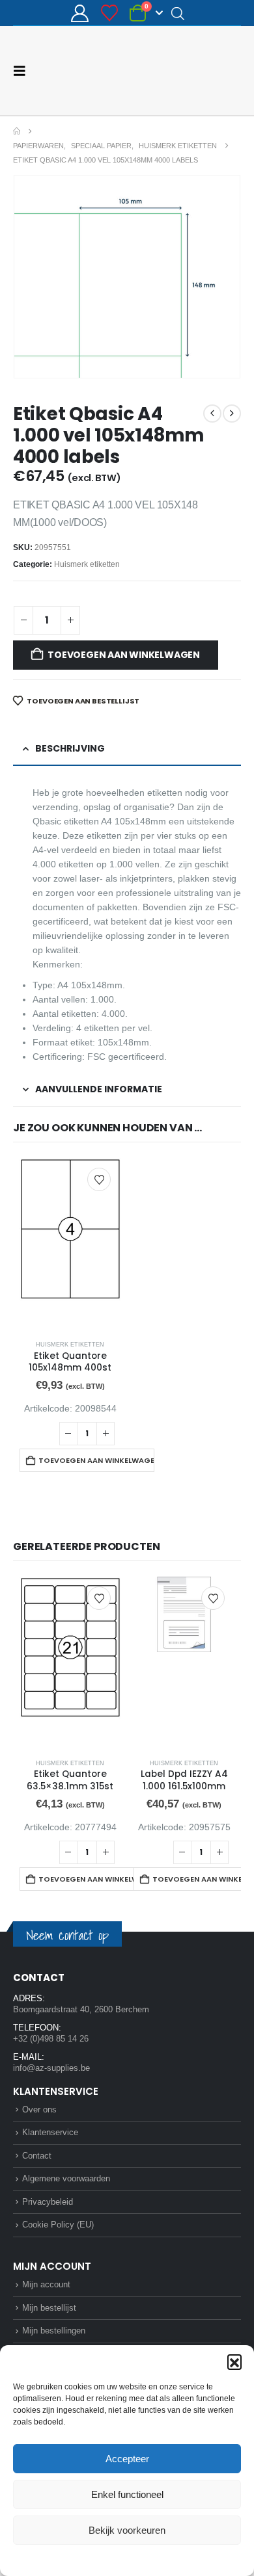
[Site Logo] (192, 71)
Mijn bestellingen (54, 2331)
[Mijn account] (80, 13)
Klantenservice (50, 2132)
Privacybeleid (152, 2559)
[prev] (212, 414)
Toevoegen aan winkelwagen (124, 655)
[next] (232, 414)
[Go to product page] (70, 1244)
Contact (37, 2156)
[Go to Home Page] (17, 131)
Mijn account (46, 2284)
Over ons (39, 2109)
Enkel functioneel (127, 2494)
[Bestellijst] (109, 13)
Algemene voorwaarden (66, 2178)
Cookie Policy (97, 2559)
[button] (234, 2361)
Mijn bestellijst (49, 2308)
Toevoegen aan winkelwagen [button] (96, 1460)
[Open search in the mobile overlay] (178, 13)
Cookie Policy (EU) (58, 2225)
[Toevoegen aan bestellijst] (99, 1179)
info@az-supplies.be (51, 2068)
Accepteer (127, 2459)
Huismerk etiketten (87, 564)
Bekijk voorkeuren (127, 2530)
